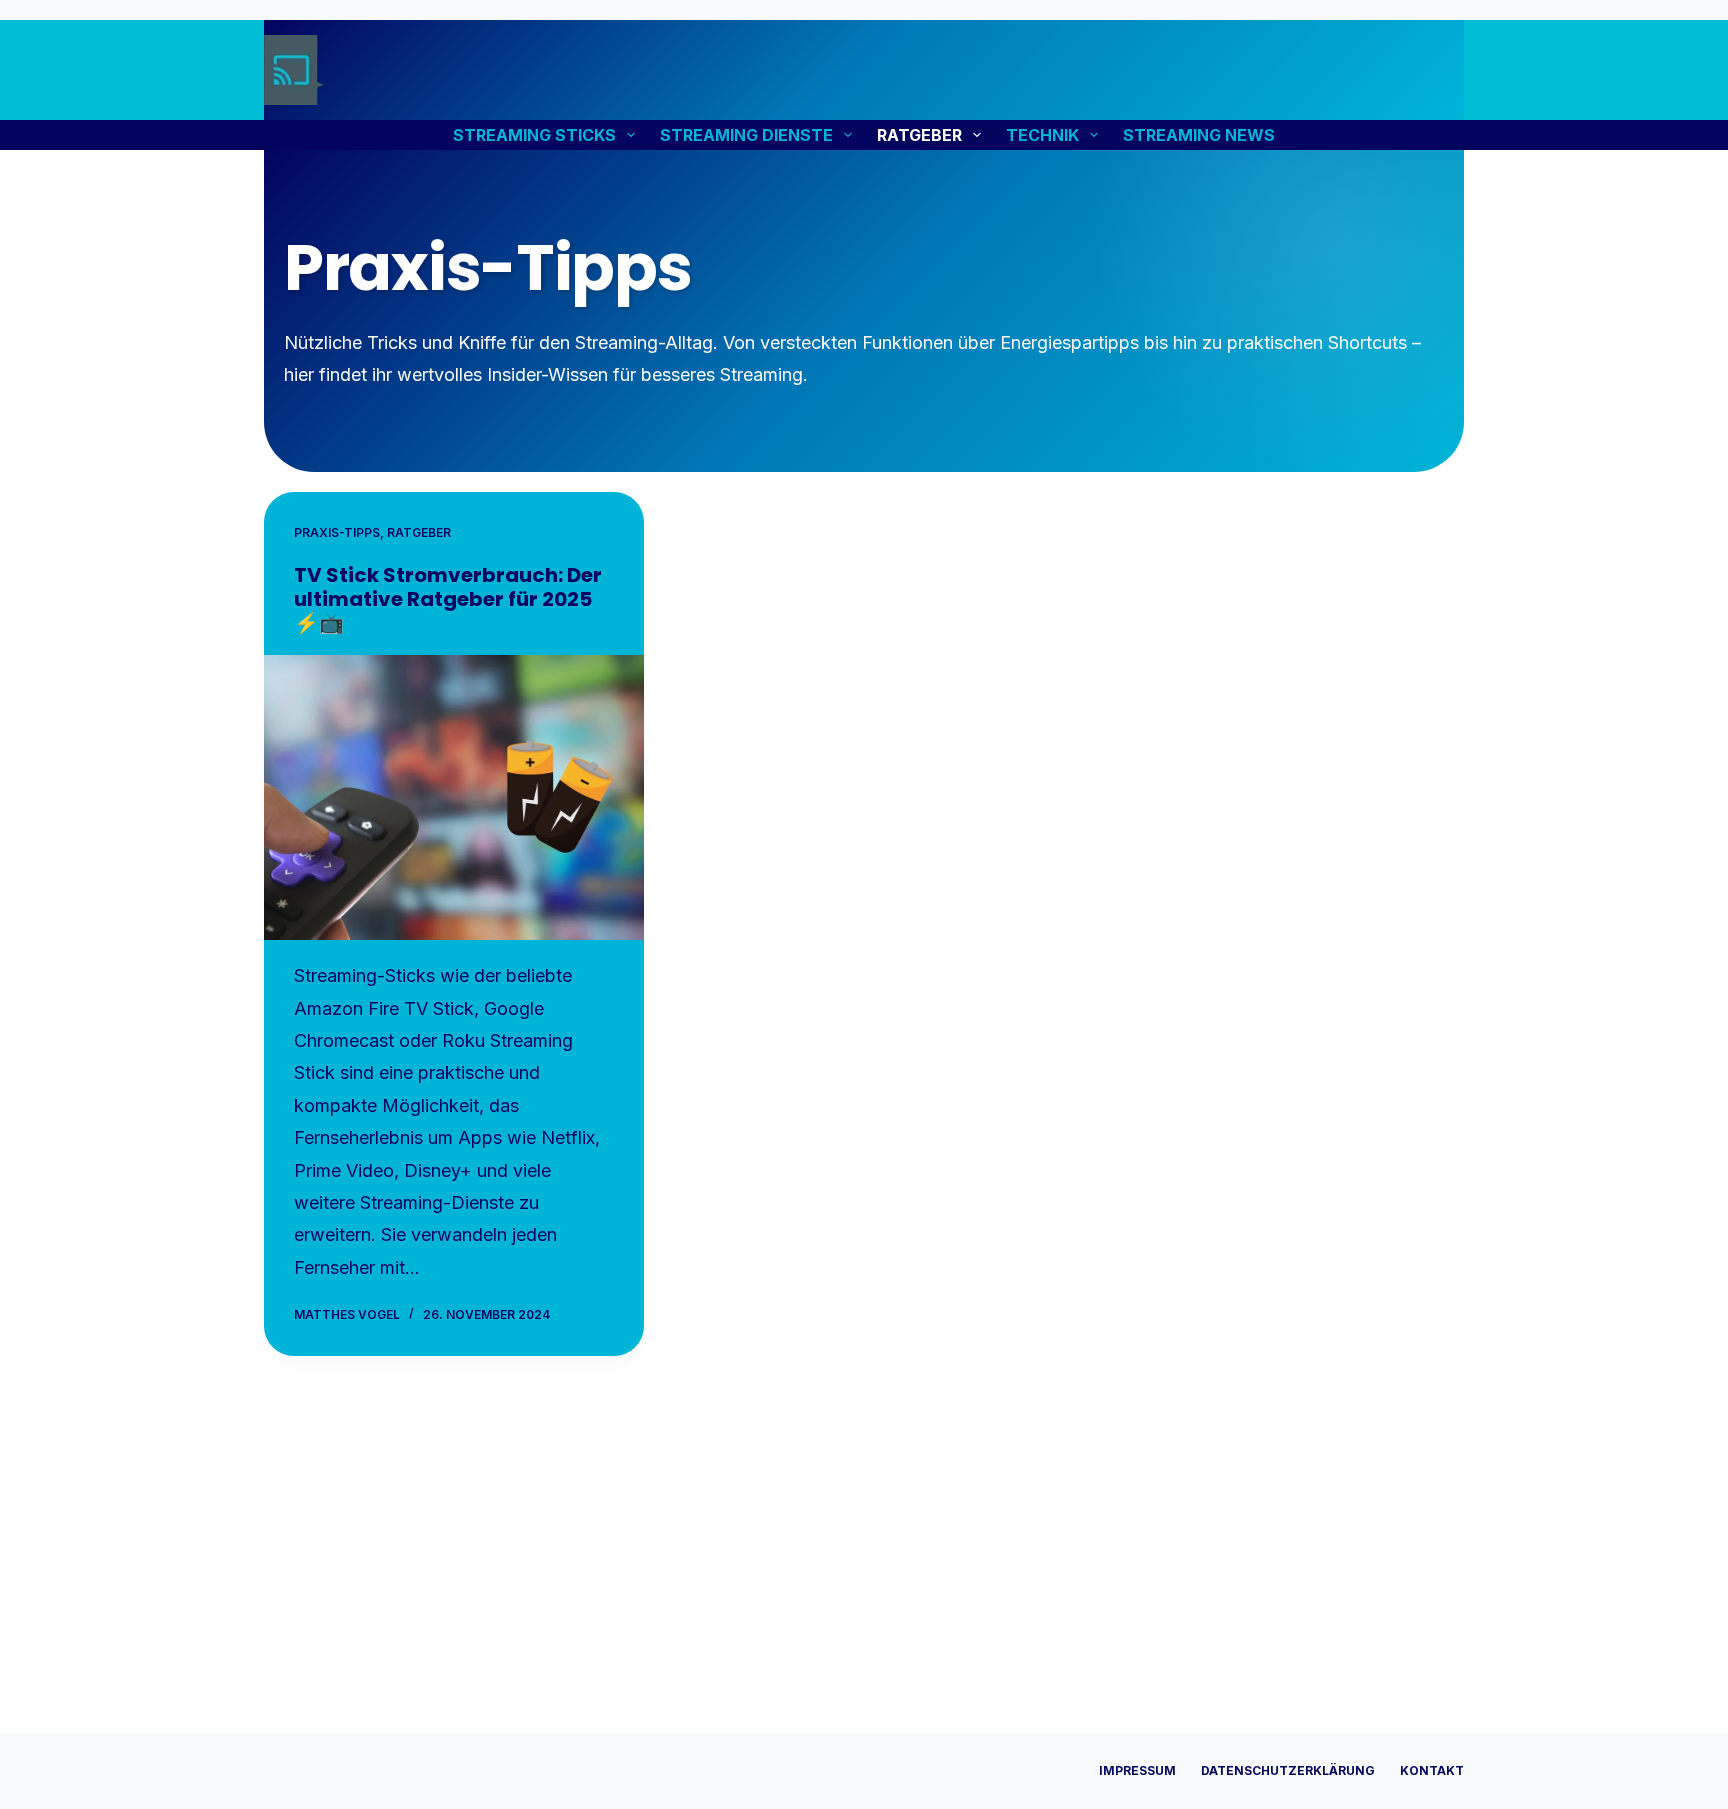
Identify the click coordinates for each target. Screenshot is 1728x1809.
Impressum (1137, 1770)
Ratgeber (919, 135)
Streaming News (1199, 135)
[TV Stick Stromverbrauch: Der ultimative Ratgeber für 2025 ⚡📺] (454, 797)
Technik (1042, 135)
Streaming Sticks (534, 135)
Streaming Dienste (746, 135)
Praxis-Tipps (337, 532)
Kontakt (1432, 1770)
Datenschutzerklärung (1288, 1770)
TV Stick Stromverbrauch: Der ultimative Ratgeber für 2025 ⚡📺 (448, 599)
